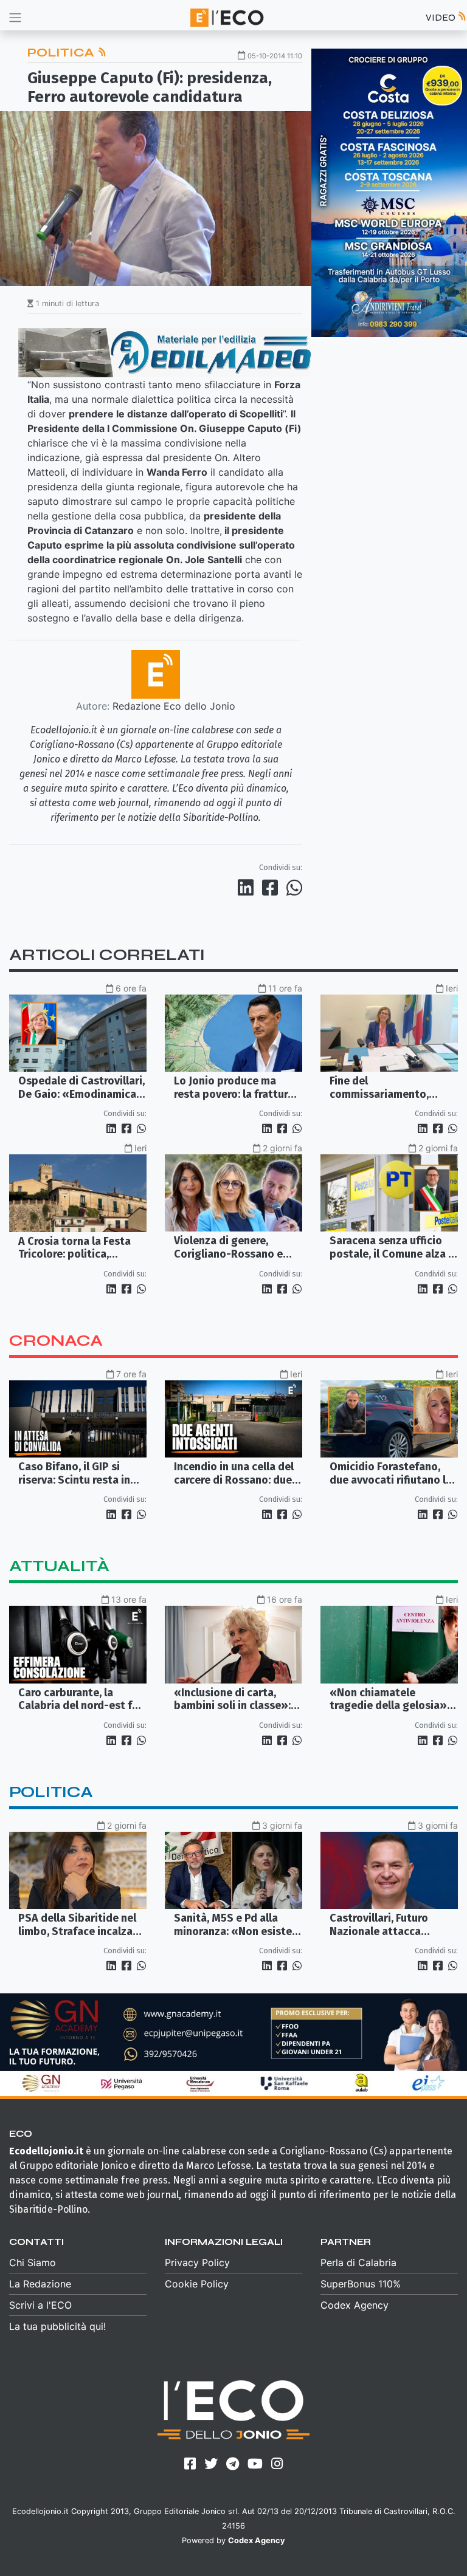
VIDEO (441, 17)
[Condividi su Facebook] (272, 888)
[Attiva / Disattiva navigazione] (15, 17)
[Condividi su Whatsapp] (293, 888)
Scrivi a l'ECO (40, 2305)
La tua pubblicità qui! (57, 2326)
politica (51, 1792)
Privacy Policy (197, 2263)
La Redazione (40, 2284)
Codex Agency (355, 2305)
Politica (62, 53)
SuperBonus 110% (361, 2284)
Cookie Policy (197, 2284)
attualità (59, 1566)
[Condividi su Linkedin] (248, 888)
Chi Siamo (33, 2263)
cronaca (56, 1341)
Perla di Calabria (358, 2263)
